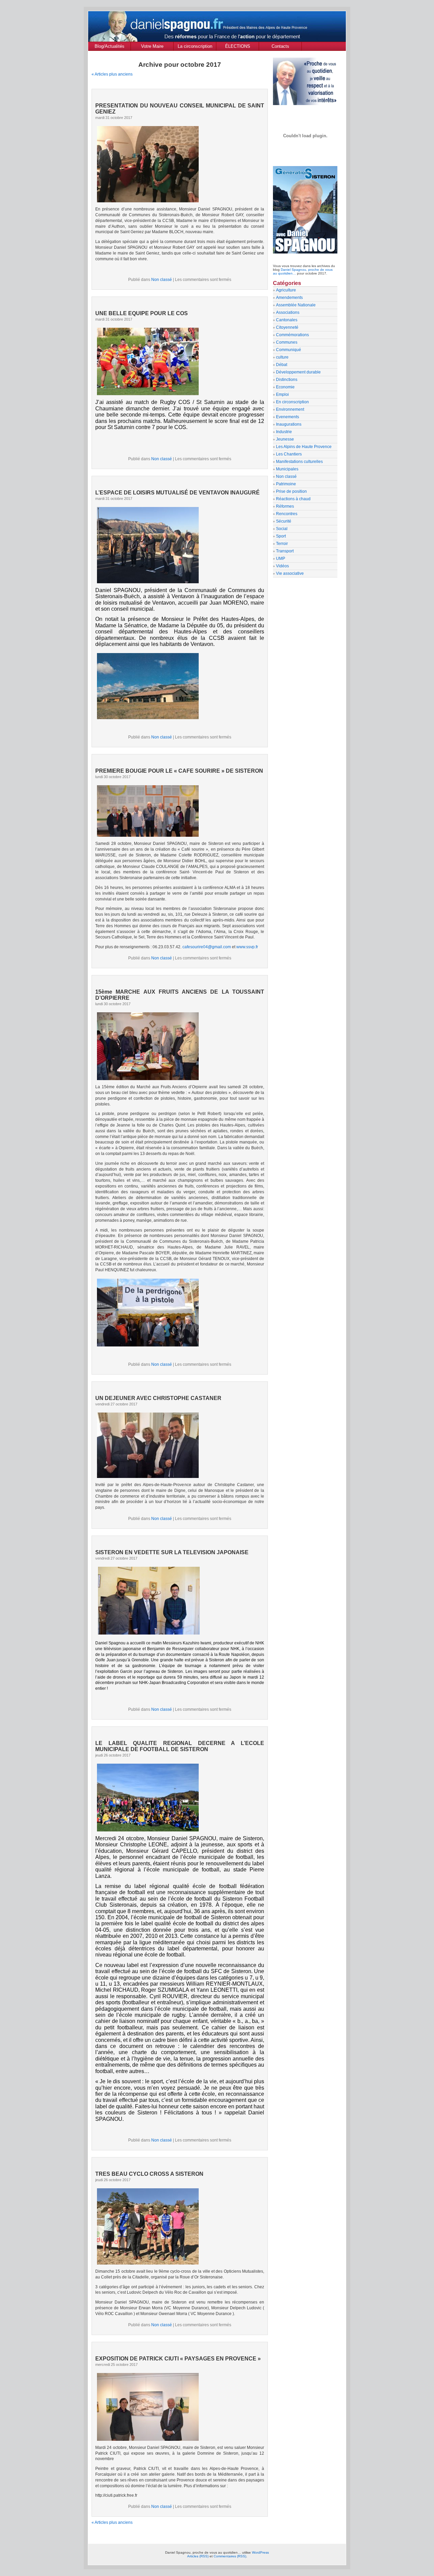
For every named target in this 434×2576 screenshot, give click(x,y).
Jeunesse (285, 439)
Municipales (287, 469)
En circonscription (292, 402)
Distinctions (287, 380)
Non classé (162, 280)
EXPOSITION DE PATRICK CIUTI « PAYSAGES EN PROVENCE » (178, 2359)
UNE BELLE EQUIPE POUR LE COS (142, 313)
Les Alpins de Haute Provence (304, 447)
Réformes (285, 506)
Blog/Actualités (110, 46)
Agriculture (286, 290)
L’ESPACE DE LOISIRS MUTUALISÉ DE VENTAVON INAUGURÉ (177, 493)
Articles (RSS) (198, 2556)
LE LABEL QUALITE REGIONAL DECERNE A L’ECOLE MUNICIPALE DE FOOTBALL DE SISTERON (180, 1746)
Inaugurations (289, 424)
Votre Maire (152, 46)
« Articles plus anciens (112, 74)
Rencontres (287, 514)
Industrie (284, 432)
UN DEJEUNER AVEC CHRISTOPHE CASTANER (158, 1398)
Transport (285, 551)
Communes (287, 342)
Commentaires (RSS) (230, 2556)
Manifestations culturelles (299, 462)
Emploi (282, 394)
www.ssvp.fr (247, 947)
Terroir (282, 544)
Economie (285, 387)
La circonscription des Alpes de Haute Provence (195, 47)
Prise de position (291, 491)
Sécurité (284, 521)
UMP (281, 559)
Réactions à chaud (293, 499)
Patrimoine (286, 484)
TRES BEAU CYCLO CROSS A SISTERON (149, 2174)
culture (282, 357)
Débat (282, 365)
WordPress (260, 2552)
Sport (281, 536)
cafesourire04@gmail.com (207, 947)
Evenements (288, 417)
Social (282, 529)
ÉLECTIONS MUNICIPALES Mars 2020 (238, 47)
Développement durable (298, 372)
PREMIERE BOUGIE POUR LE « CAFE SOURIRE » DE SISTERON (179, 771)
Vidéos (282, 566)
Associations (288, 312)
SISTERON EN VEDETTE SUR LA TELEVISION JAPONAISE (172, 1552)
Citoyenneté (287, 327)
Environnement (290, 409)
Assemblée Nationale (296, 305)
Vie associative (290, 573)
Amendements (289, 298)
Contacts (280, 46)
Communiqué (289, 350)
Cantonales (287, 320)
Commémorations (292, 335)
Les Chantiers (289, 454)
